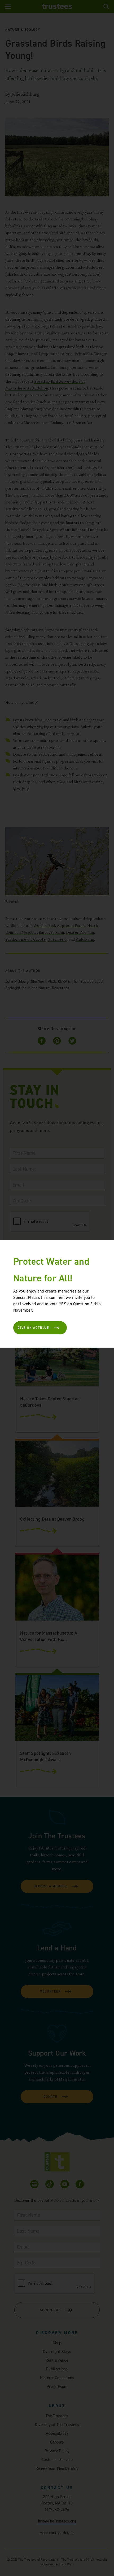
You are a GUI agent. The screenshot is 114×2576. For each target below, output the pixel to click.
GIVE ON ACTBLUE (33, 1328)
